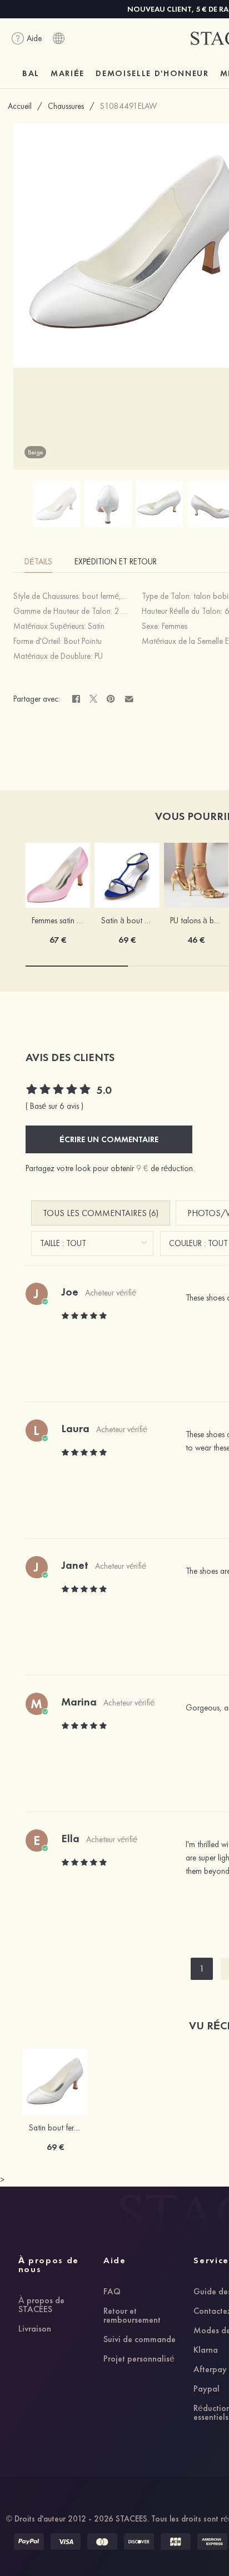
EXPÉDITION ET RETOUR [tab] (116, 562)
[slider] (59, 1091)
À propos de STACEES (41, 2305)
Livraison (35, 2329)
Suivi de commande (140, 2340)
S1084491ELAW (128, 106)
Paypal (206, 2389)
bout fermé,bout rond (118, 596)
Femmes (175, 626)
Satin (96, 626)
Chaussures (66, 106)
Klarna (206, 2350)
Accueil (20, 106)
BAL (31, 73)
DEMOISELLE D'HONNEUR (152, 73)
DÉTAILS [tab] (38, 562)
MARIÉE (68, 73)
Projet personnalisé (139, 2359)
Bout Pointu (83, 641)
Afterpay (210, 2370)
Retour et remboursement (132, 2316)
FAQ (112, 2292)
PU (99, 656)
